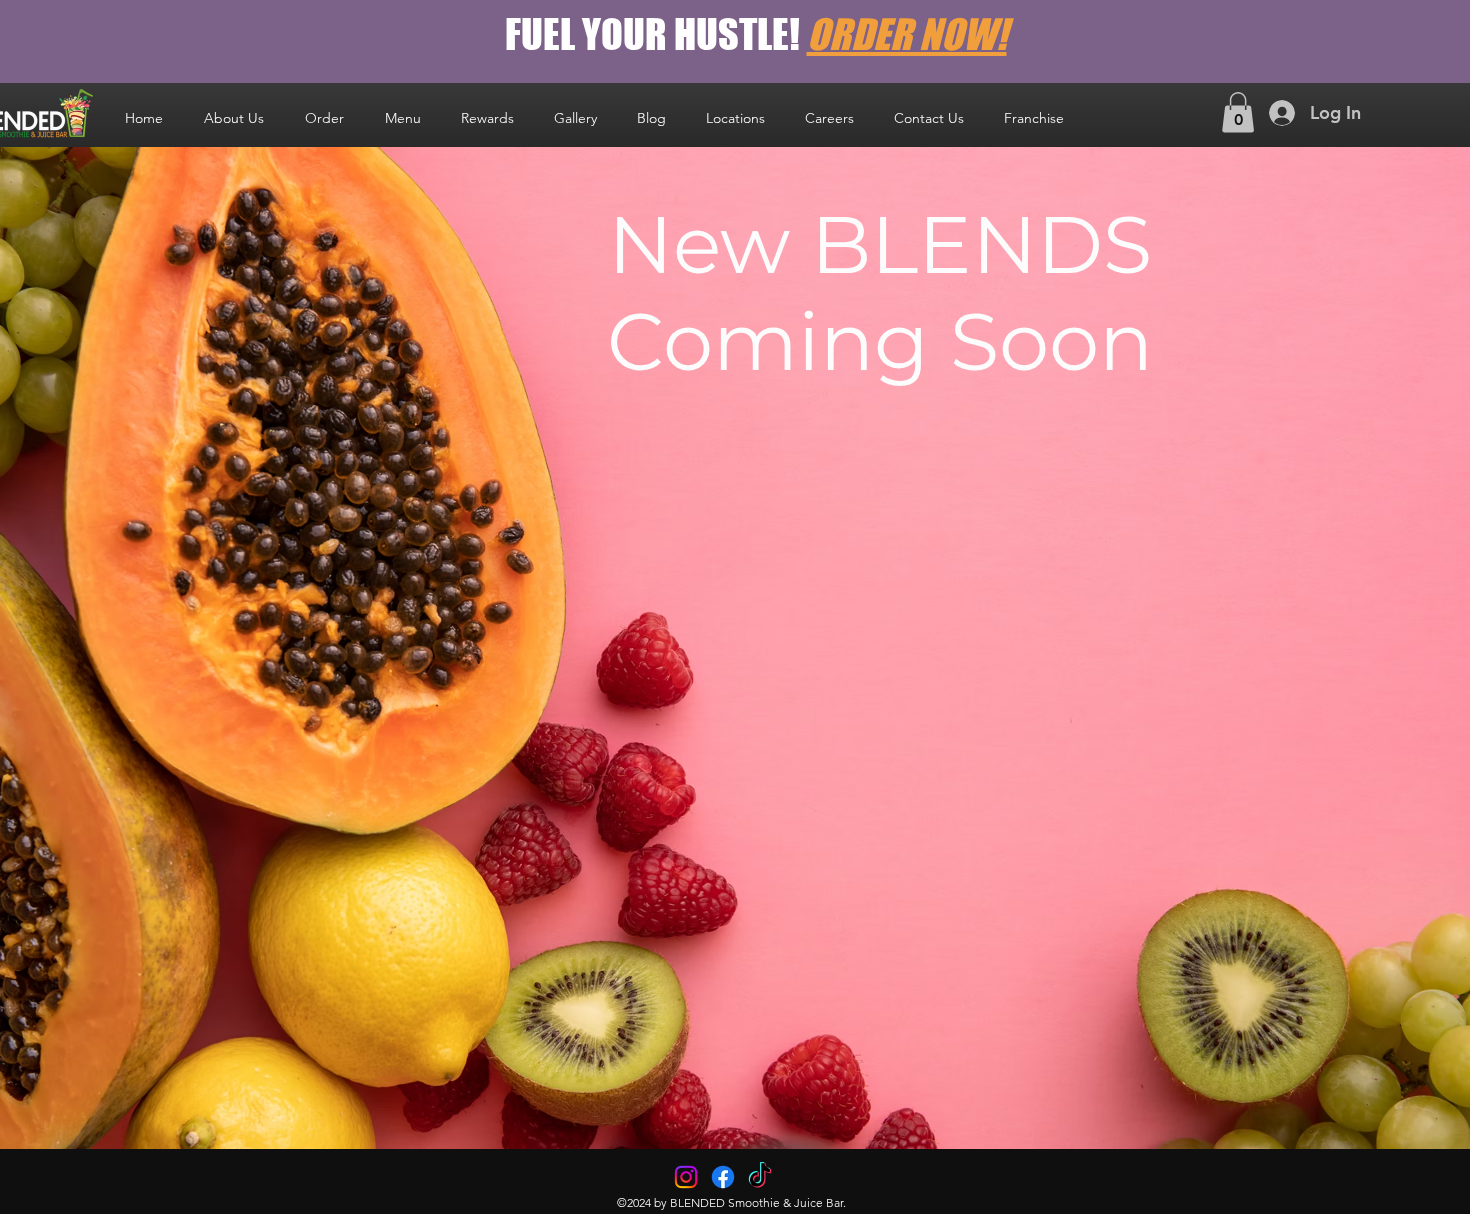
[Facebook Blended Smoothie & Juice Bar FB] (723, 1177)
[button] (735, 118)
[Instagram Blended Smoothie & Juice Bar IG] (686, 1177)
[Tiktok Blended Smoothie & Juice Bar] (760, 1177)
